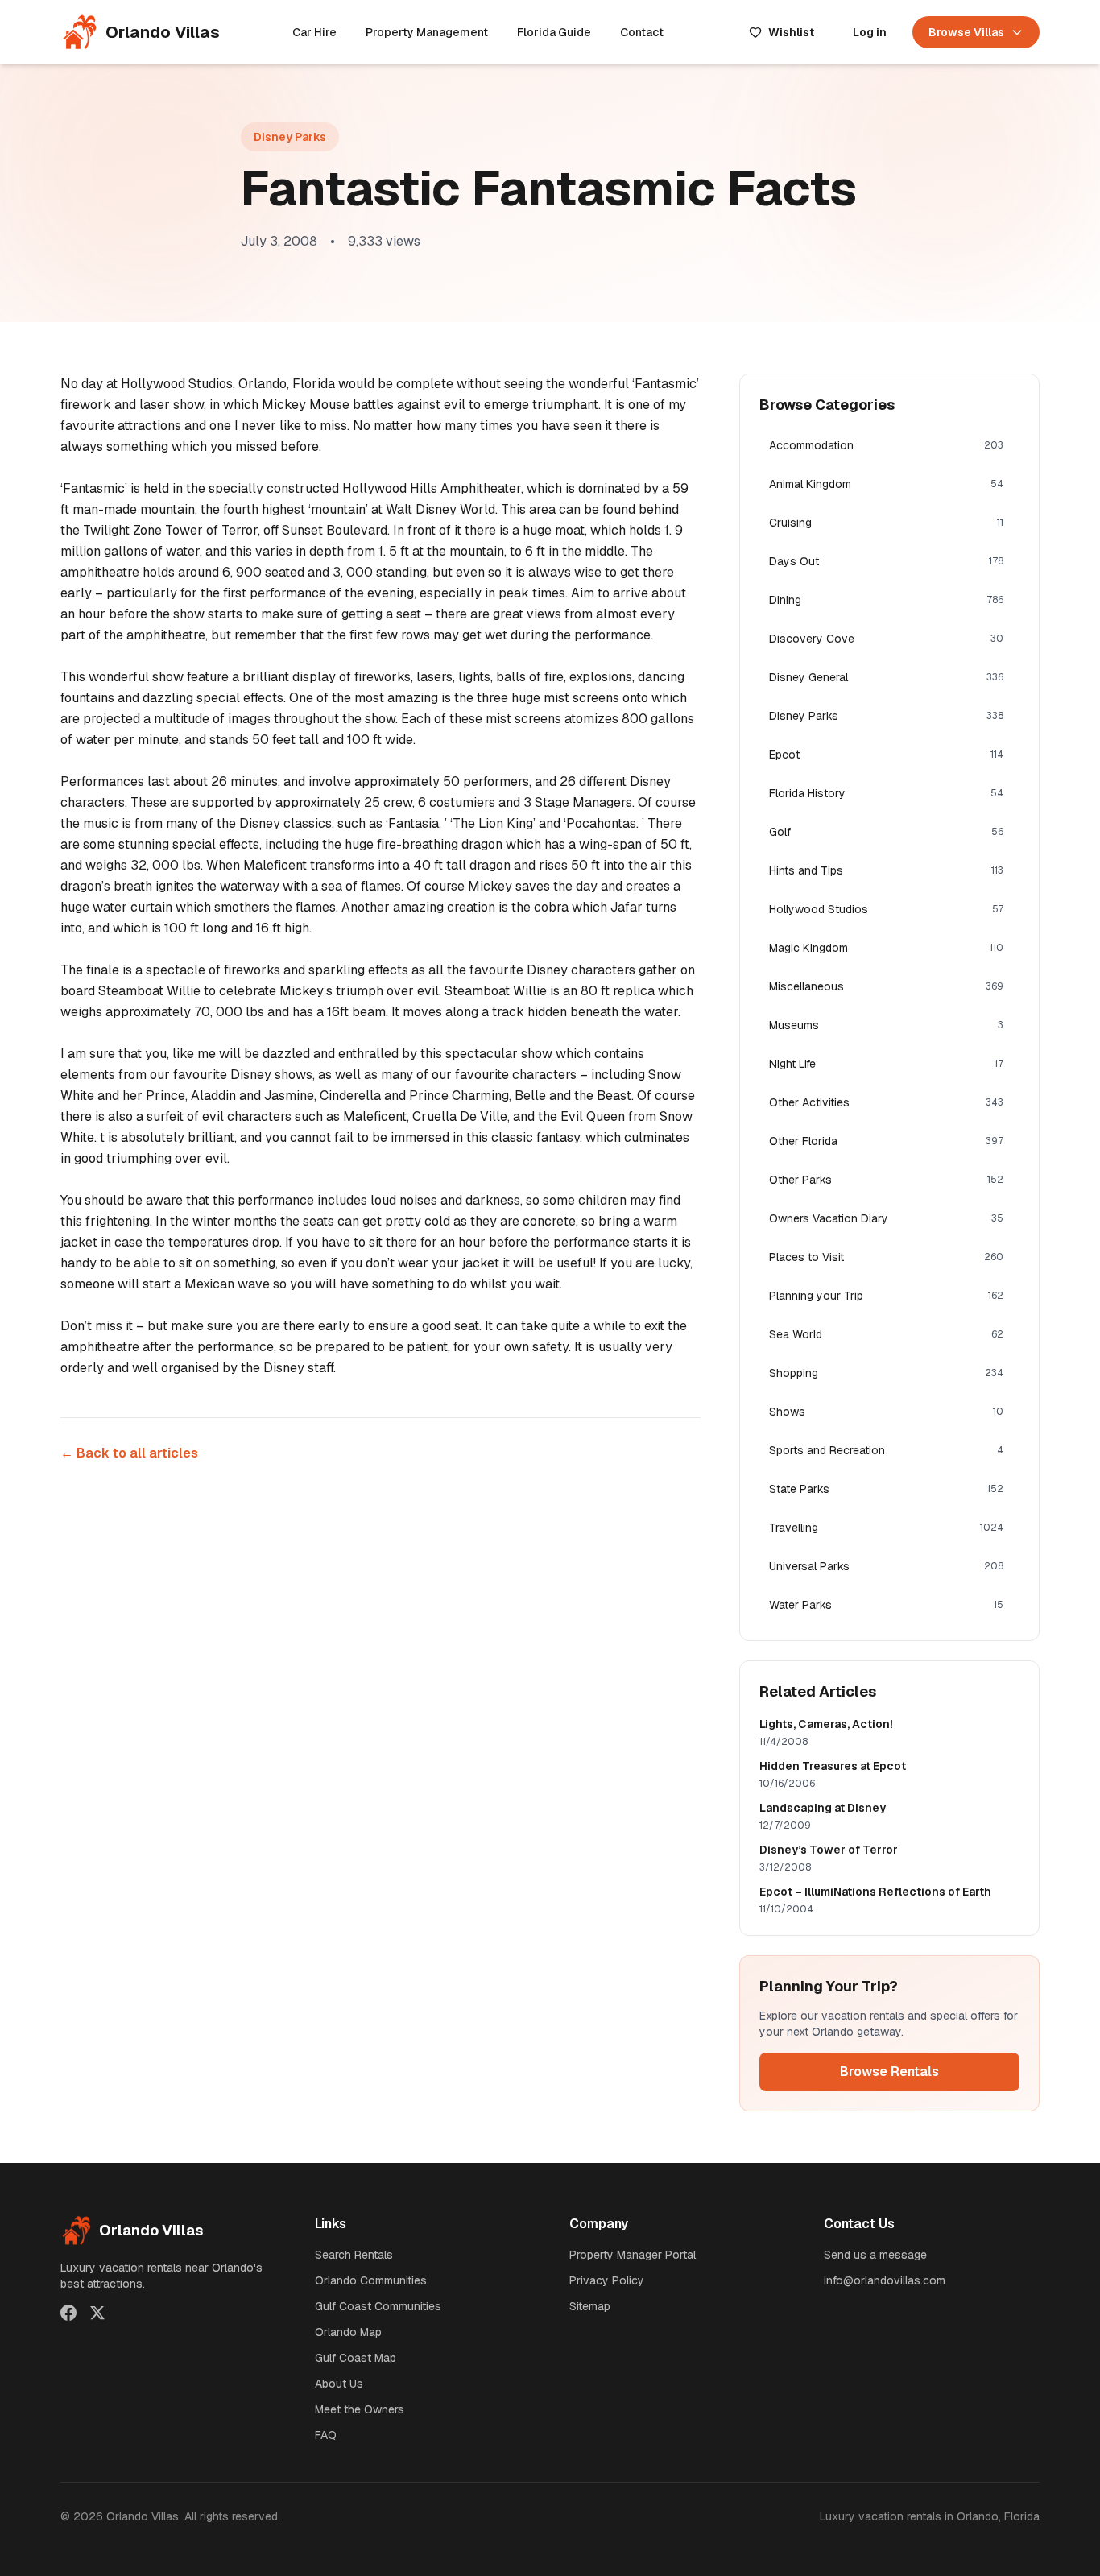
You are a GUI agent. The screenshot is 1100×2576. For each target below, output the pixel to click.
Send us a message (875, 2255)
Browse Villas (966, 32)
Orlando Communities (371, 2280)
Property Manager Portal (633, 2255)
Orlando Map (348, 2332)
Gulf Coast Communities (378, 2306)
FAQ (326, 2435)
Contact (642, 32)
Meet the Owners (360, 2409)
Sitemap (590, 2306)
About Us (339, 2384)
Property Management (427, 32)
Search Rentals (354, 2255)
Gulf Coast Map (356, 2358)
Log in (870, 32)
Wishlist (791, 32)
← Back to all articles (129, 1453)
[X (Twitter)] (97, 2313)
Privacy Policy (607, 2280)
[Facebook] (68, 2313)
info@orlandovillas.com (885, 2280)
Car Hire (314, 32)
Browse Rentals (889, 2072)
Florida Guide (554, 32)
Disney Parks (290, 137)
